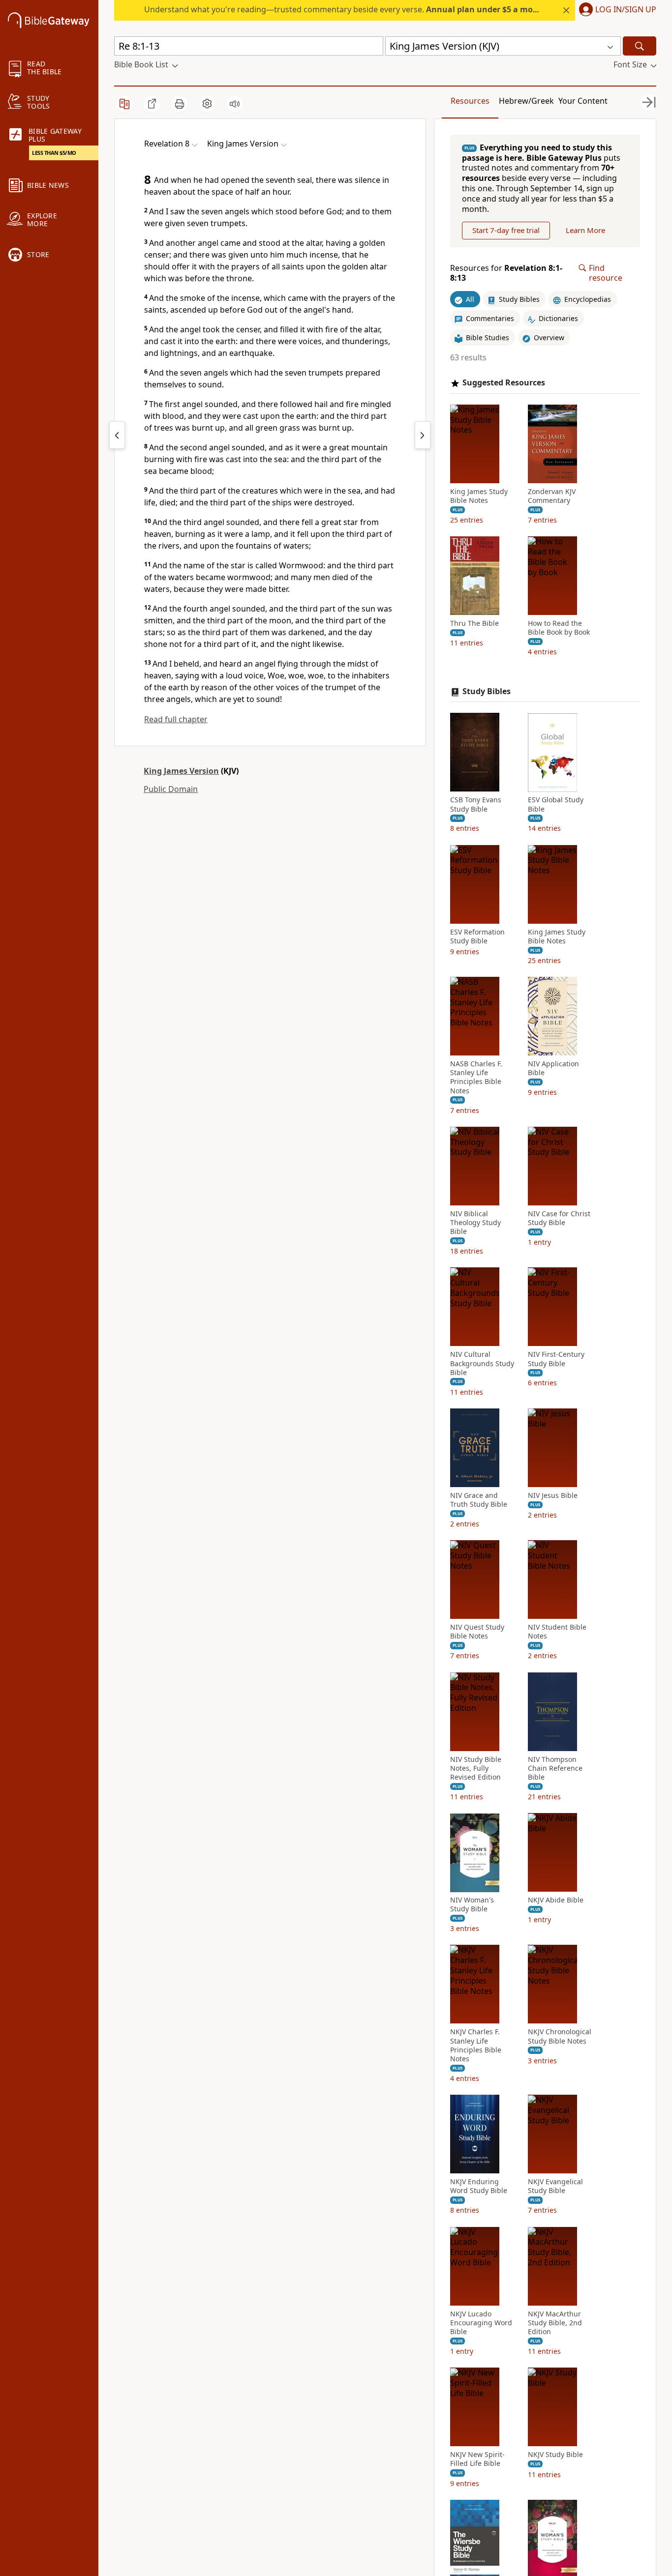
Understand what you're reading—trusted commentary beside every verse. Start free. (367, 9)
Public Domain (171, 789)
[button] (616, 10)
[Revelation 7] (117, 435)
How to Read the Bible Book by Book (559, 628)
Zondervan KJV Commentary (552, 496)
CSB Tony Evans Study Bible (476, 805)
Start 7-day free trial (506, 231)
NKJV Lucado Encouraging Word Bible (481, 2323)
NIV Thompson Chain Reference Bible (555, 1768)
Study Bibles (487, 691)
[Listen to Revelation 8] (235, 104)
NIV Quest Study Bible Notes (477, 1632)
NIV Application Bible (553, 1068)
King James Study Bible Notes (479, 496)
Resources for (506, 273)
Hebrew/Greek (526, 101)
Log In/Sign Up (626, 10)
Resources (470, 101)
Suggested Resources (504, 383)
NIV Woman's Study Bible (472, 1905)
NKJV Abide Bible (556, 1901)
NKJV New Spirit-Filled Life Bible (477, 2459)
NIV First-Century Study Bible (556, 1359)
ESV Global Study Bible (556, 805)
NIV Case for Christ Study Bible (559, 1218)
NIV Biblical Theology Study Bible (475, 1223)
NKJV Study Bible (555, 2455)
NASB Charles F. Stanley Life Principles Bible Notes (476, 1077)
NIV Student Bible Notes (557, 1632)
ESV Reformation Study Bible (477, 937)
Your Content (583, 101)
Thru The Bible (474, 624)
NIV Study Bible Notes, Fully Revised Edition (476, 1768)
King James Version (181, 771)
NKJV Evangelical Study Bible (555, 2187)
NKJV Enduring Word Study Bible (479, 2187)
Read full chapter (176, 719)
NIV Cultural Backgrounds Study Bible (482, 1364)
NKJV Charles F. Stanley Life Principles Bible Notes (476, 2046)
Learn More (585, 231)
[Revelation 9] (423, 435)
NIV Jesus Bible (553, 1495)
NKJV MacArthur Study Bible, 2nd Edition (555, 2323)
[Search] (640, 46)
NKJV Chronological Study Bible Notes (560, 2037)
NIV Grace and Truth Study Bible (479, 1500)
